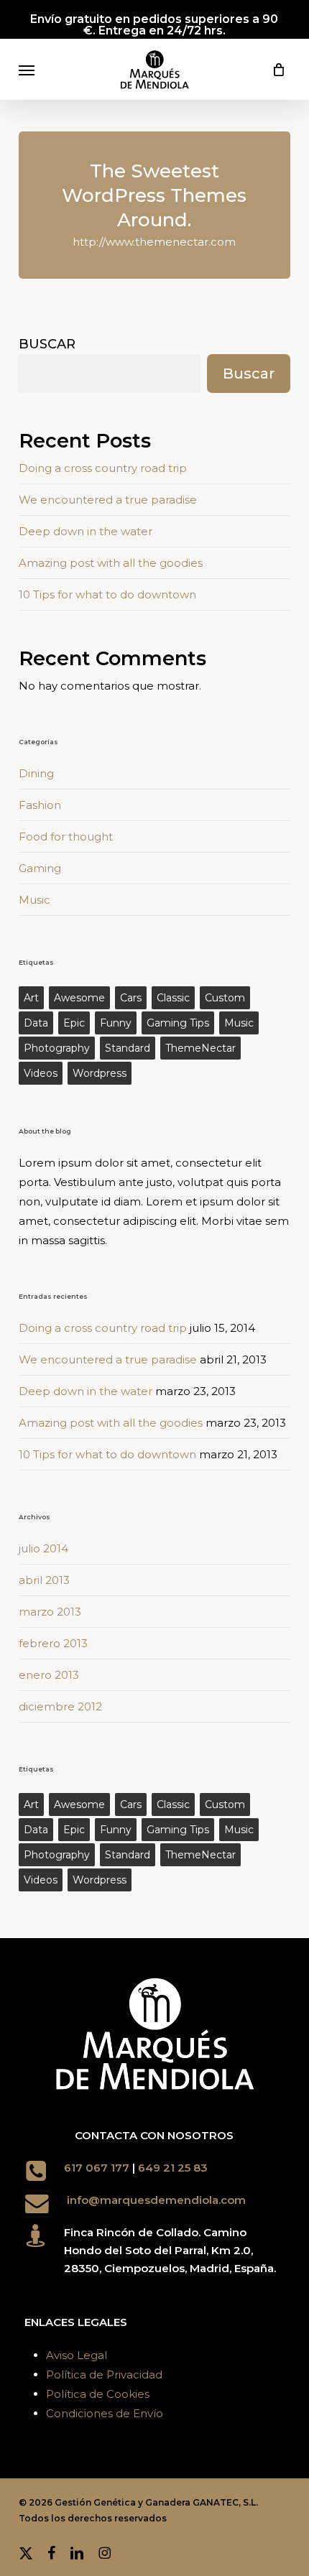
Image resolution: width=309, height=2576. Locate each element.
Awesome (79, 998)
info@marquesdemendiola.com (156, 2200)
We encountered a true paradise (108, 500)
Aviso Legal (77, 2355)
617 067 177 (97, 2168)
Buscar (47, 344)
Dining (36, 773)
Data (36, 1023)
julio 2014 (43, 1548)
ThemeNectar (200, 1048)
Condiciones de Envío (105, 2413)
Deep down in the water (86, 531)
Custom (225, 998)
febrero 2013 (53, 1643)
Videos (41, 1073)
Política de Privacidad (104, 2375)
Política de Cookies (98, 2394)
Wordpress (100, 1073)
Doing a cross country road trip (103, 468)
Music (34, 900)
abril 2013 (44, 1580)
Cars (131, 998)
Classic (173, 998)
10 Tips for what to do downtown (107, 594)
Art (31, 998)
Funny (116, 1023)
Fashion (40, 805)
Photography (57, 1048)
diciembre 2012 (60, 1706)
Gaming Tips (178, 1023)
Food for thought (66, 837)
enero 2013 (49, 1675)
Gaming (40, 868)
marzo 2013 (50, 1612)
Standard (128, 1048)
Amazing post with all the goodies (111, 563)
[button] (27, 70)
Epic (74, 1023)
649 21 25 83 (174, 2168)
